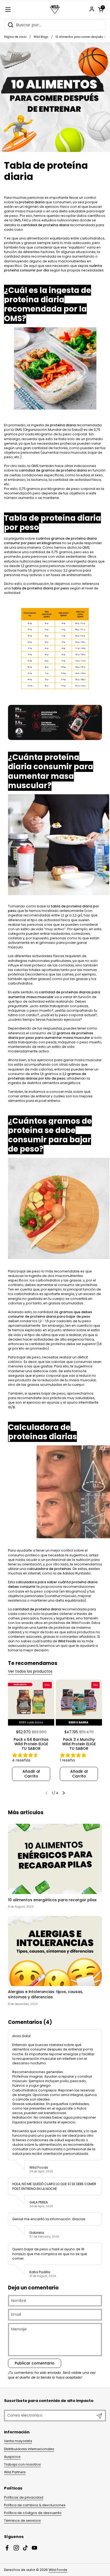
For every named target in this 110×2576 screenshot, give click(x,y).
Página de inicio (15, 37)
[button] (101, 10)
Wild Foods (58, 2570)
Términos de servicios (22, 2521)
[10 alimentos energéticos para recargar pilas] (55, 1859)
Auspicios (12, 2457)
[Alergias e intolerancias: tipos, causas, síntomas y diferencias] (55, 1951)
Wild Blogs (41, 37)
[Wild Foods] (55, 10)
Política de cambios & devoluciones (35, 2505)
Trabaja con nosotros (22, 2464)
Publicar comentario (35, 2363)
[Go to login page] (92, 9)
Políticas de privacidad (24, 2497)
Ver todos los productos (30, 1671)
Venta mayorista (18, 2441)
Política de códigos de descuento (33, 2513)
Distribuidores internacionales (29, 2449)
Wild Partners (15, 2472)
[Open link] (55, 722)
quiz (64, 1646)
